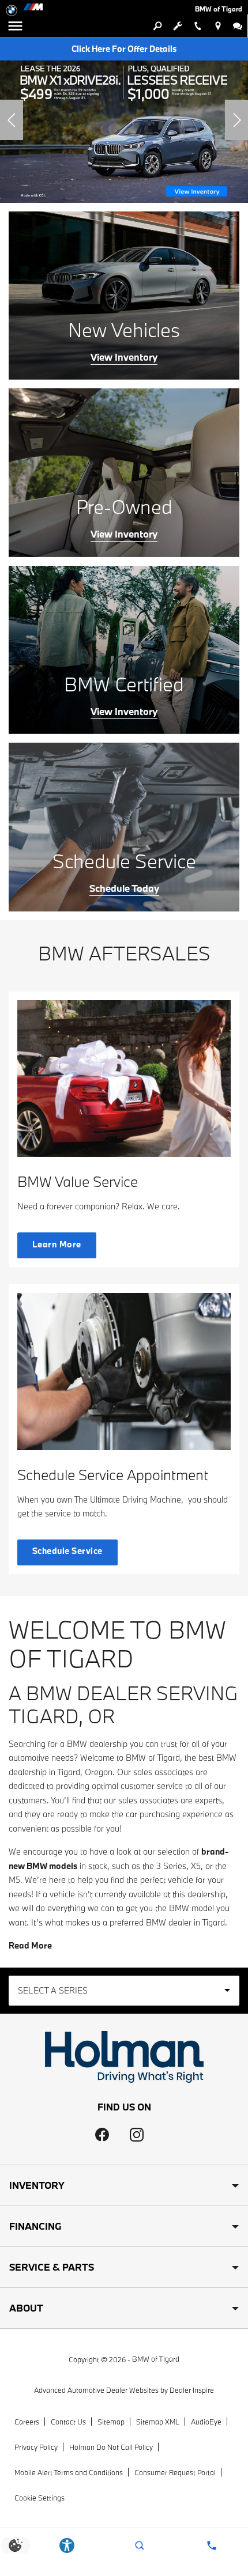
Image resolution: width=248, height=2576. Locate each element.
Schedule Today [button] (124, 888)
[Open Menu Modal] (16, 26)
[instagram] (137, 2135)
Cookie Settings (40, 2498)
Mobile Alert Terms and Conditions (69, 2472)
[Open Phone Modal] (198, 26)
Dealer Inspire (192, 2390)
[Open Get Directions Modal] (218, 26)
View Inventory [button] (124, 357)
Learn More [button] (57, 1244)
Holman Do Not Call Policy (111, 2447)
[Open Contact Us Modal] (212, 2545)
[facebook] (102, 2135)
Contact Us (68, 2422)
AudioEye (206, 2422)
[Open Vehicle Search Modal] (157, 26)
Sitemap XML (158, 2422)
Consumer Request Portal (175, 2472)
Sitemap (111, 2422)
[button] (12, 120)
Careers (27, 2422)
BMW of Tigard (156, 2359)
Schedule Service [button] (67, 1551)
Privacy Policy (36, 2447)
